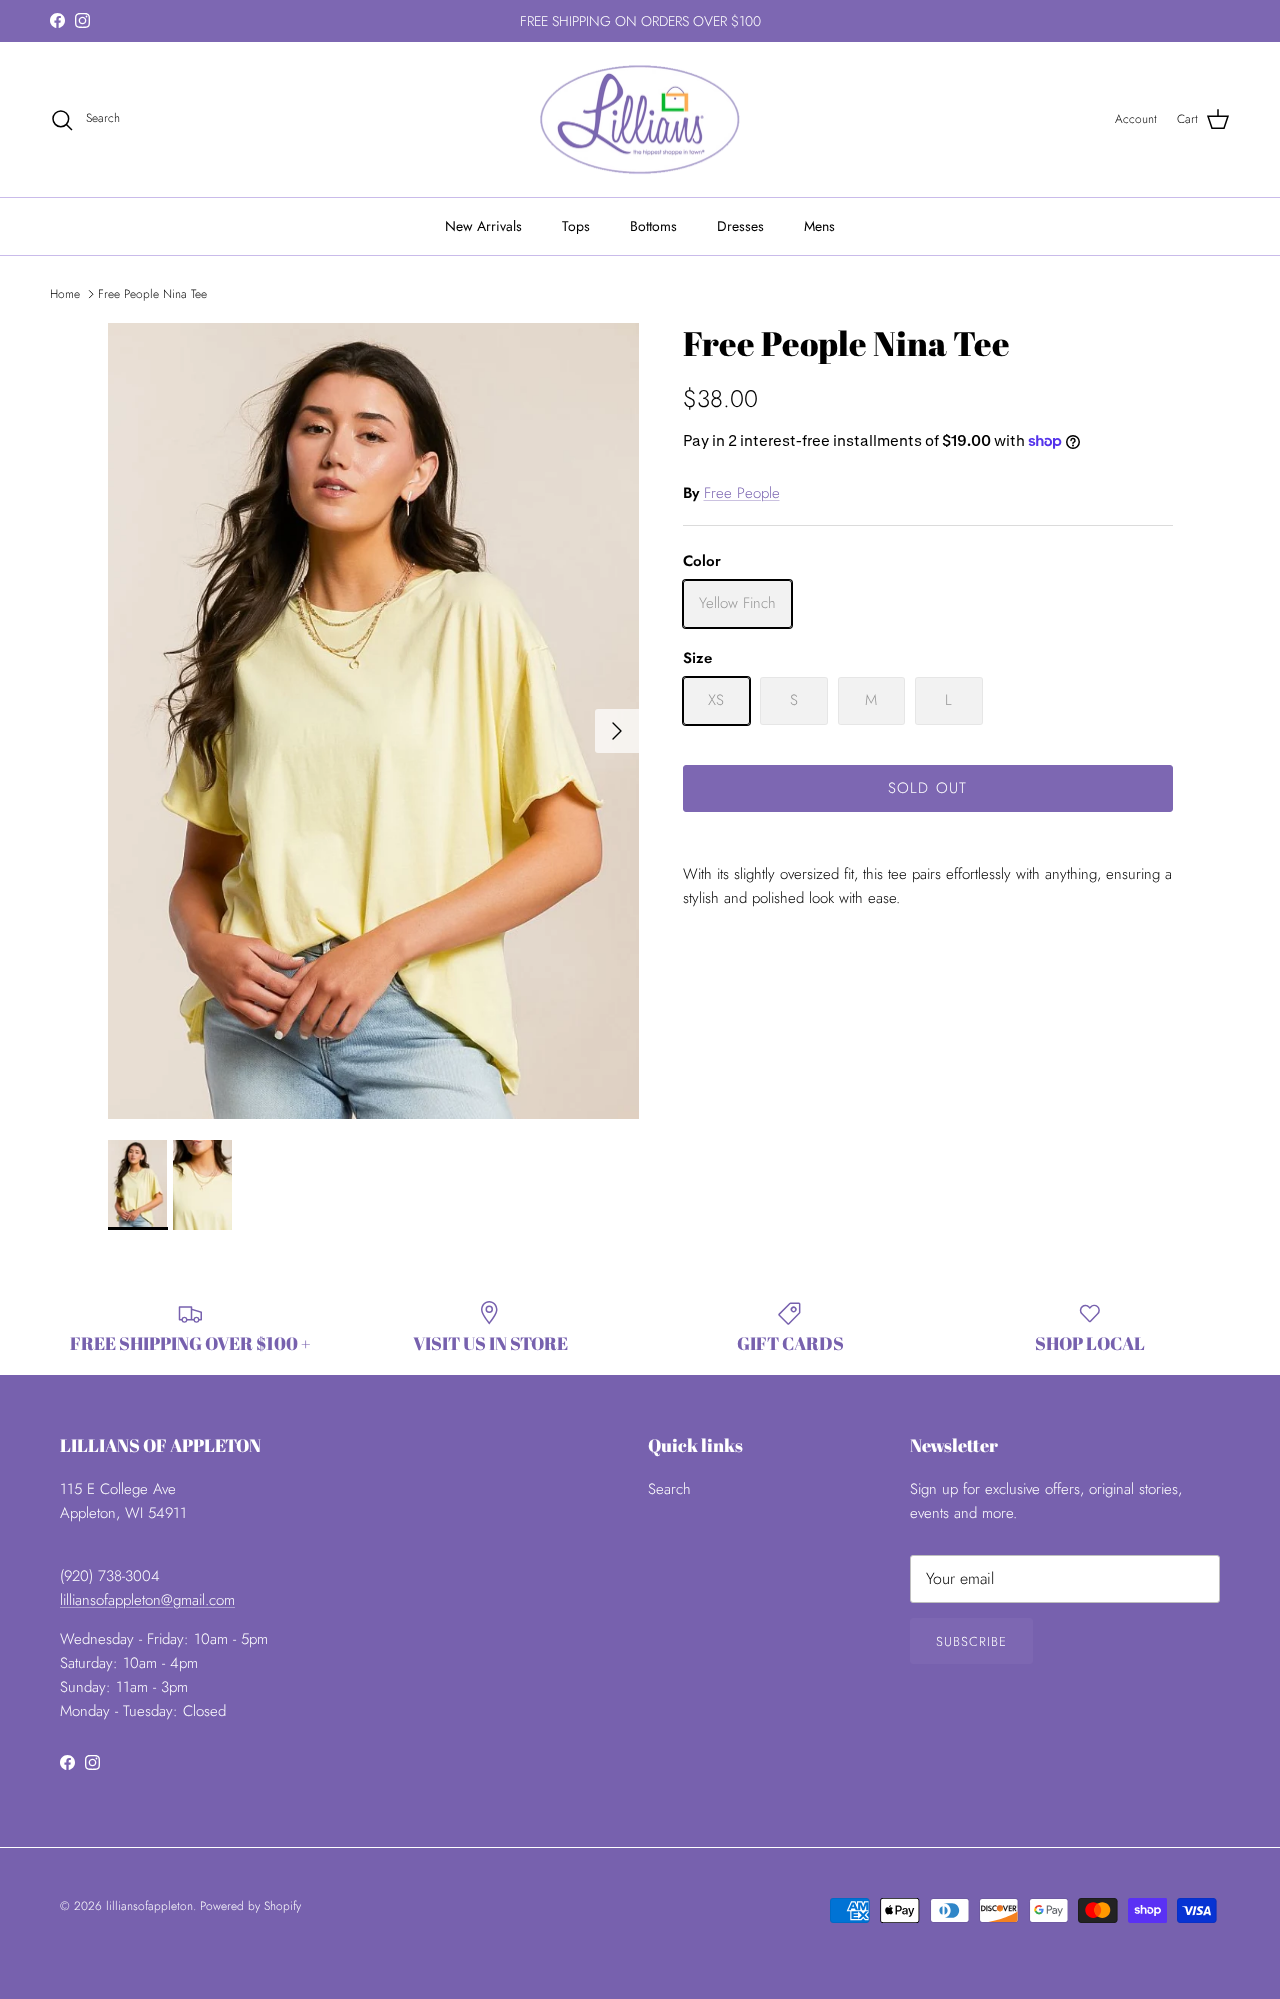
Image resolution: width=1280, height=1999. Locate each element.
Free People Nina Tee (152, 294)
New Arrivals (483, 226)
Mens (819, 226)
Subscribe (971, 1641)
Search (669, 1489)
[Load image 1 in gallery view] (373, 721)
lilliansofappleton (149, 1906)
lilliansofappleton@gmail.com (147, 1600)
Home (65, 294)
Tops (576, 226)
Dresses (740, 226)
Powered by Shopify (250, 1906)
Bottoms (653, 226)
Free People (742, 493)
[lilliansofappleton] (640, 120)
